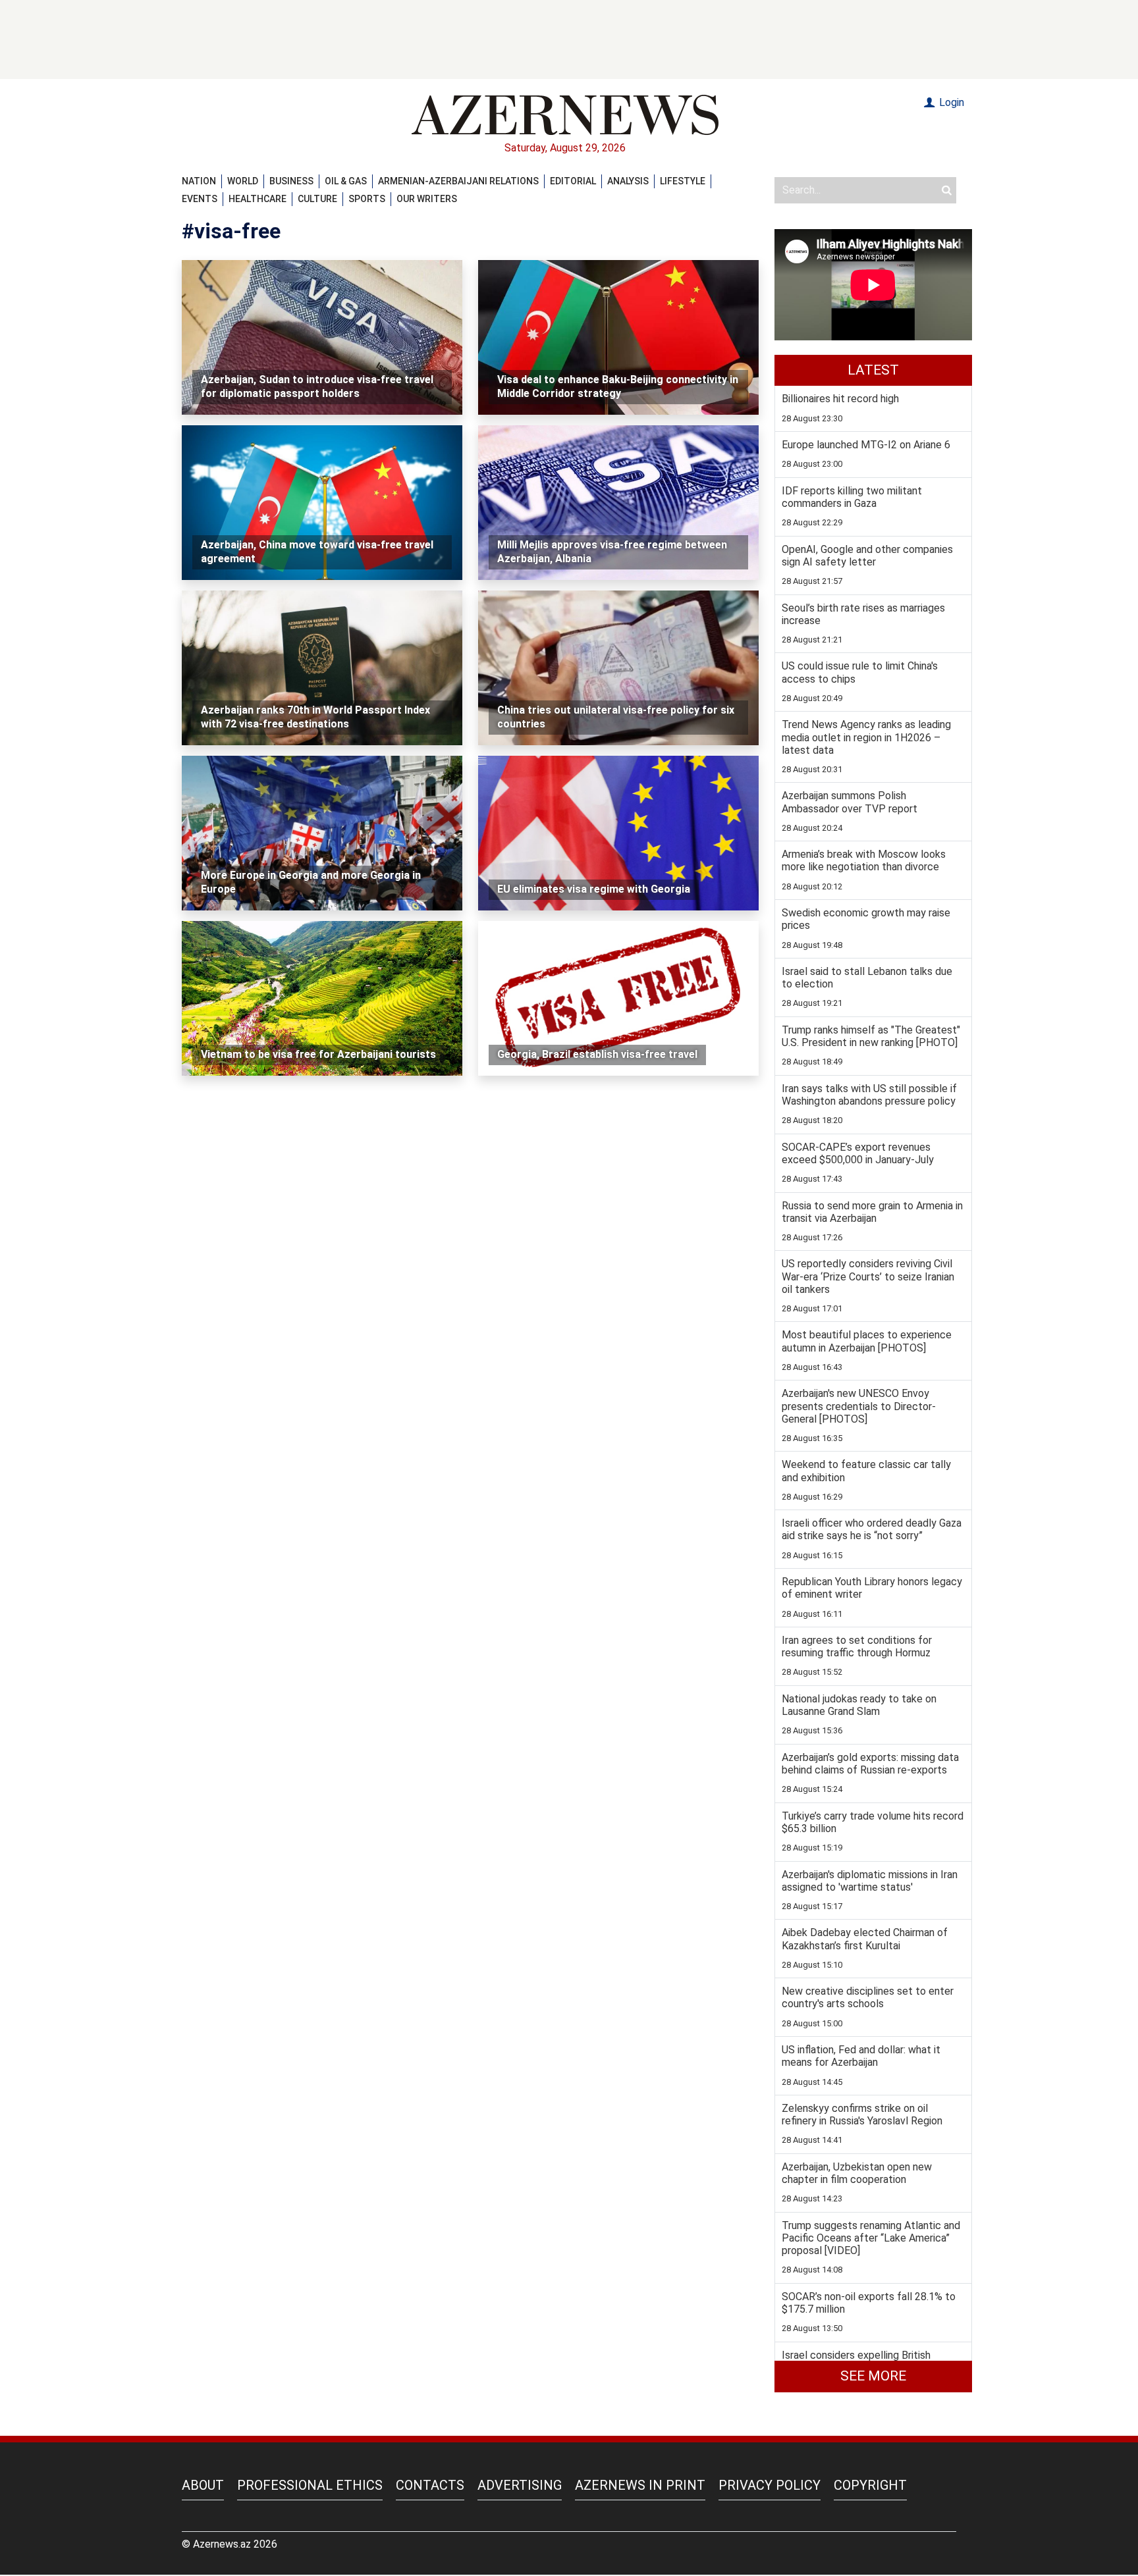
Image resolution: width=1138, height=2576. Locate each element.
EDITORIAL (573, 181)
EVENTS (200, 199)
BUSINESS (291, 181)
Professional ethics (310, 2485)
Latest (873, 370)
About (203, 2485)
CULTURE (317, 199)
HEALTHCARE (257, 199)
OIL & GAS (346, 181)
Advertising (520, 2485)
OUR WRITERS (427, 199)
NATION (199, 181)
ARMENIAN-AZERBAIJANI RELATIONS (458, 181)
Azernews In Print (640, 2485)
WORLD (243, 181)
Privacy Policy (770, 2485)
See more (873, 2376)
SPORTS (367, 199)
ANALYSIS (628, 181)
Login (950, 102)
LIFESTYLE (683, 181)
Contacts (430, 2485)
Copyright (870, 2485)
